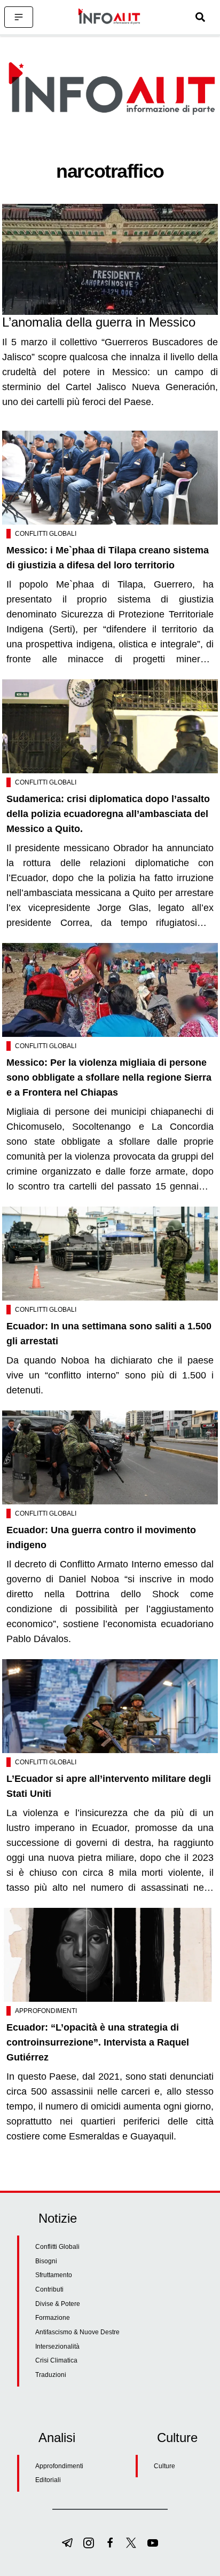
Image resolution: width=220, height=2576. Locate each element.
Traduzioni (51, 2375)
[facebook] (110, 2543)
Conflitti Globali (46, 534)
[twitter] (131, 2543)
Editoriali (48, 2480)
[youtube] (153, 2543)
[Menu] (19, 17)
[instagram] (89, 2543)
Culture (164, 2466)
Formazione (53, 2318)
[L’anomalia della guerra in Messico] (110, 259)
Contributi (49, 2289)
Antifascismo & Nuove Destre (77, 2332)
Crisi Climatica (56, 2360)
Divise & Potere (58, 2304)
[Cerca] (200, 17)
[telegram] (67, 2543)
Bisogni (46, 2261)
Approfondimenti (46, 2011)
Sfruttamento (54, 2275)
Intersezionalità (57, 2347)
